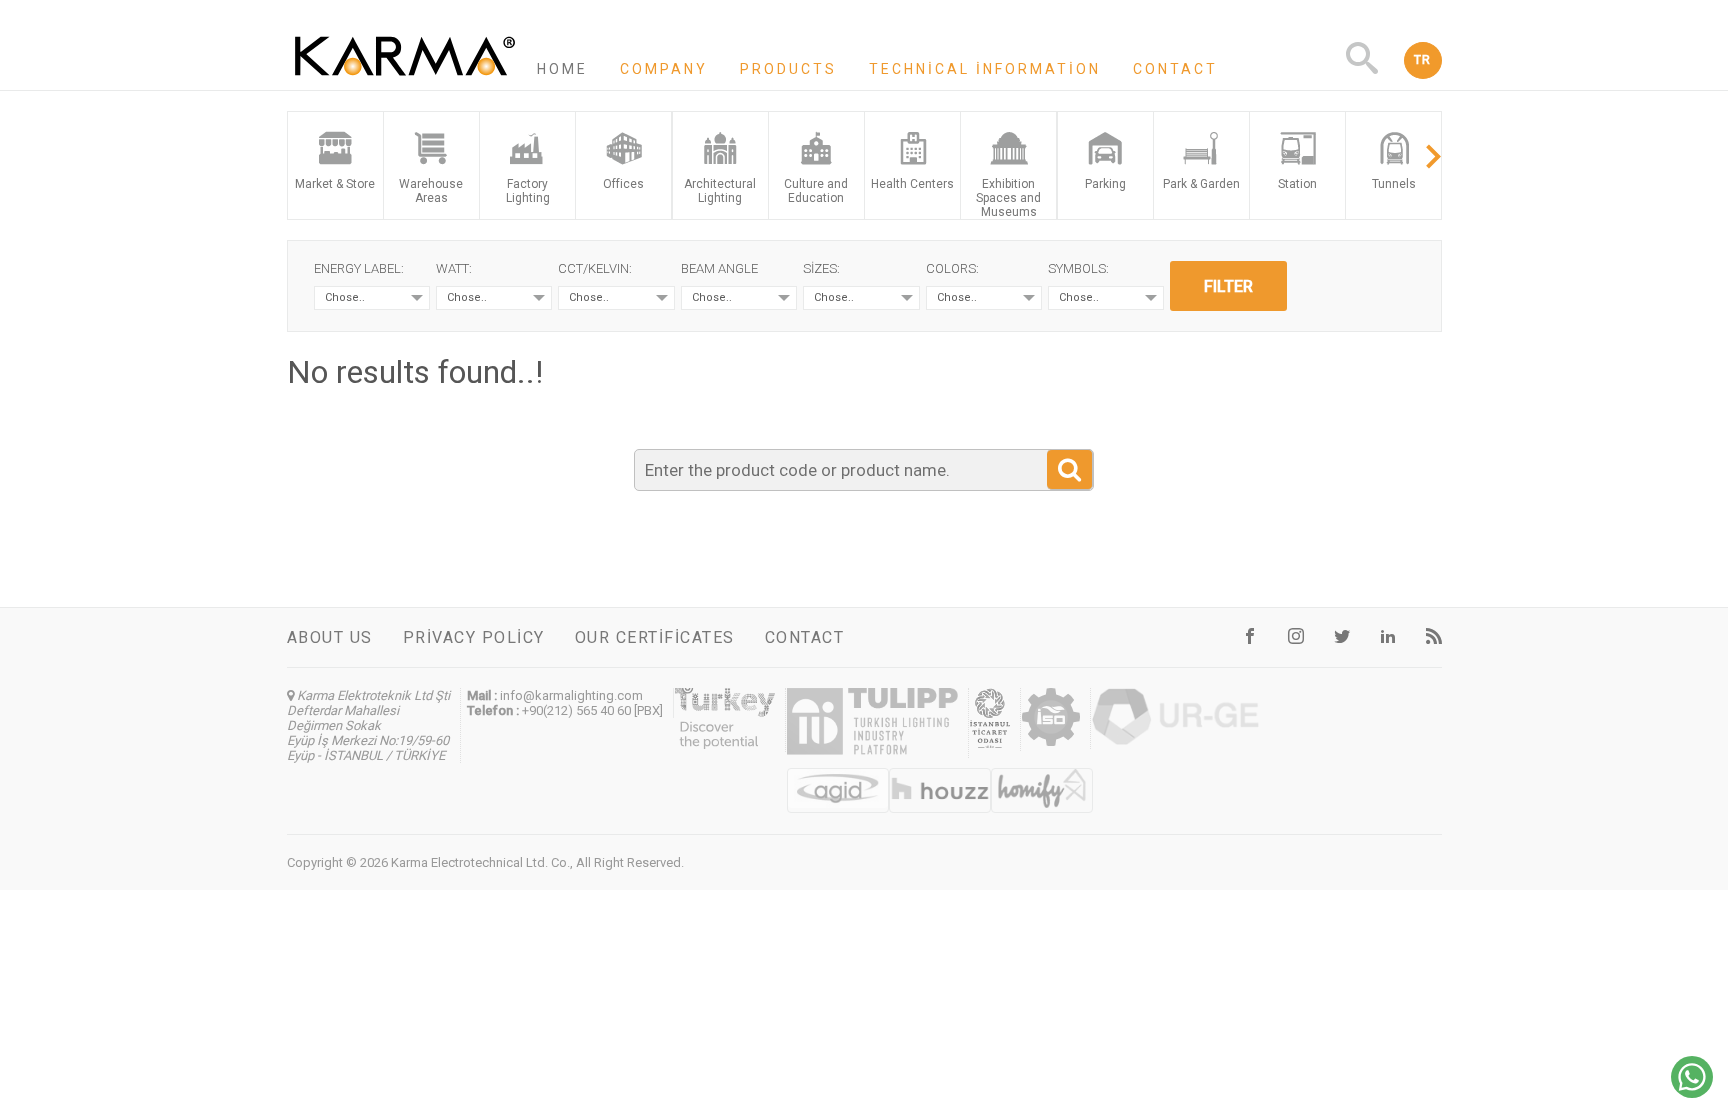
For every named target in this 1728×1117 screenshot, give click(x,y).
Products (788, 69)
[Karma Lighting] (405, 81)
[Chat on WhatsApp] (1692, 1092)
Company (664, 69)
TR (1423, 60)
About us (330, 637)
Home (562, 69)
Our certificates (655, 637)
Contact (1175, 69)
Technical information (985, 69)
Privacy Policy (474, 637)
